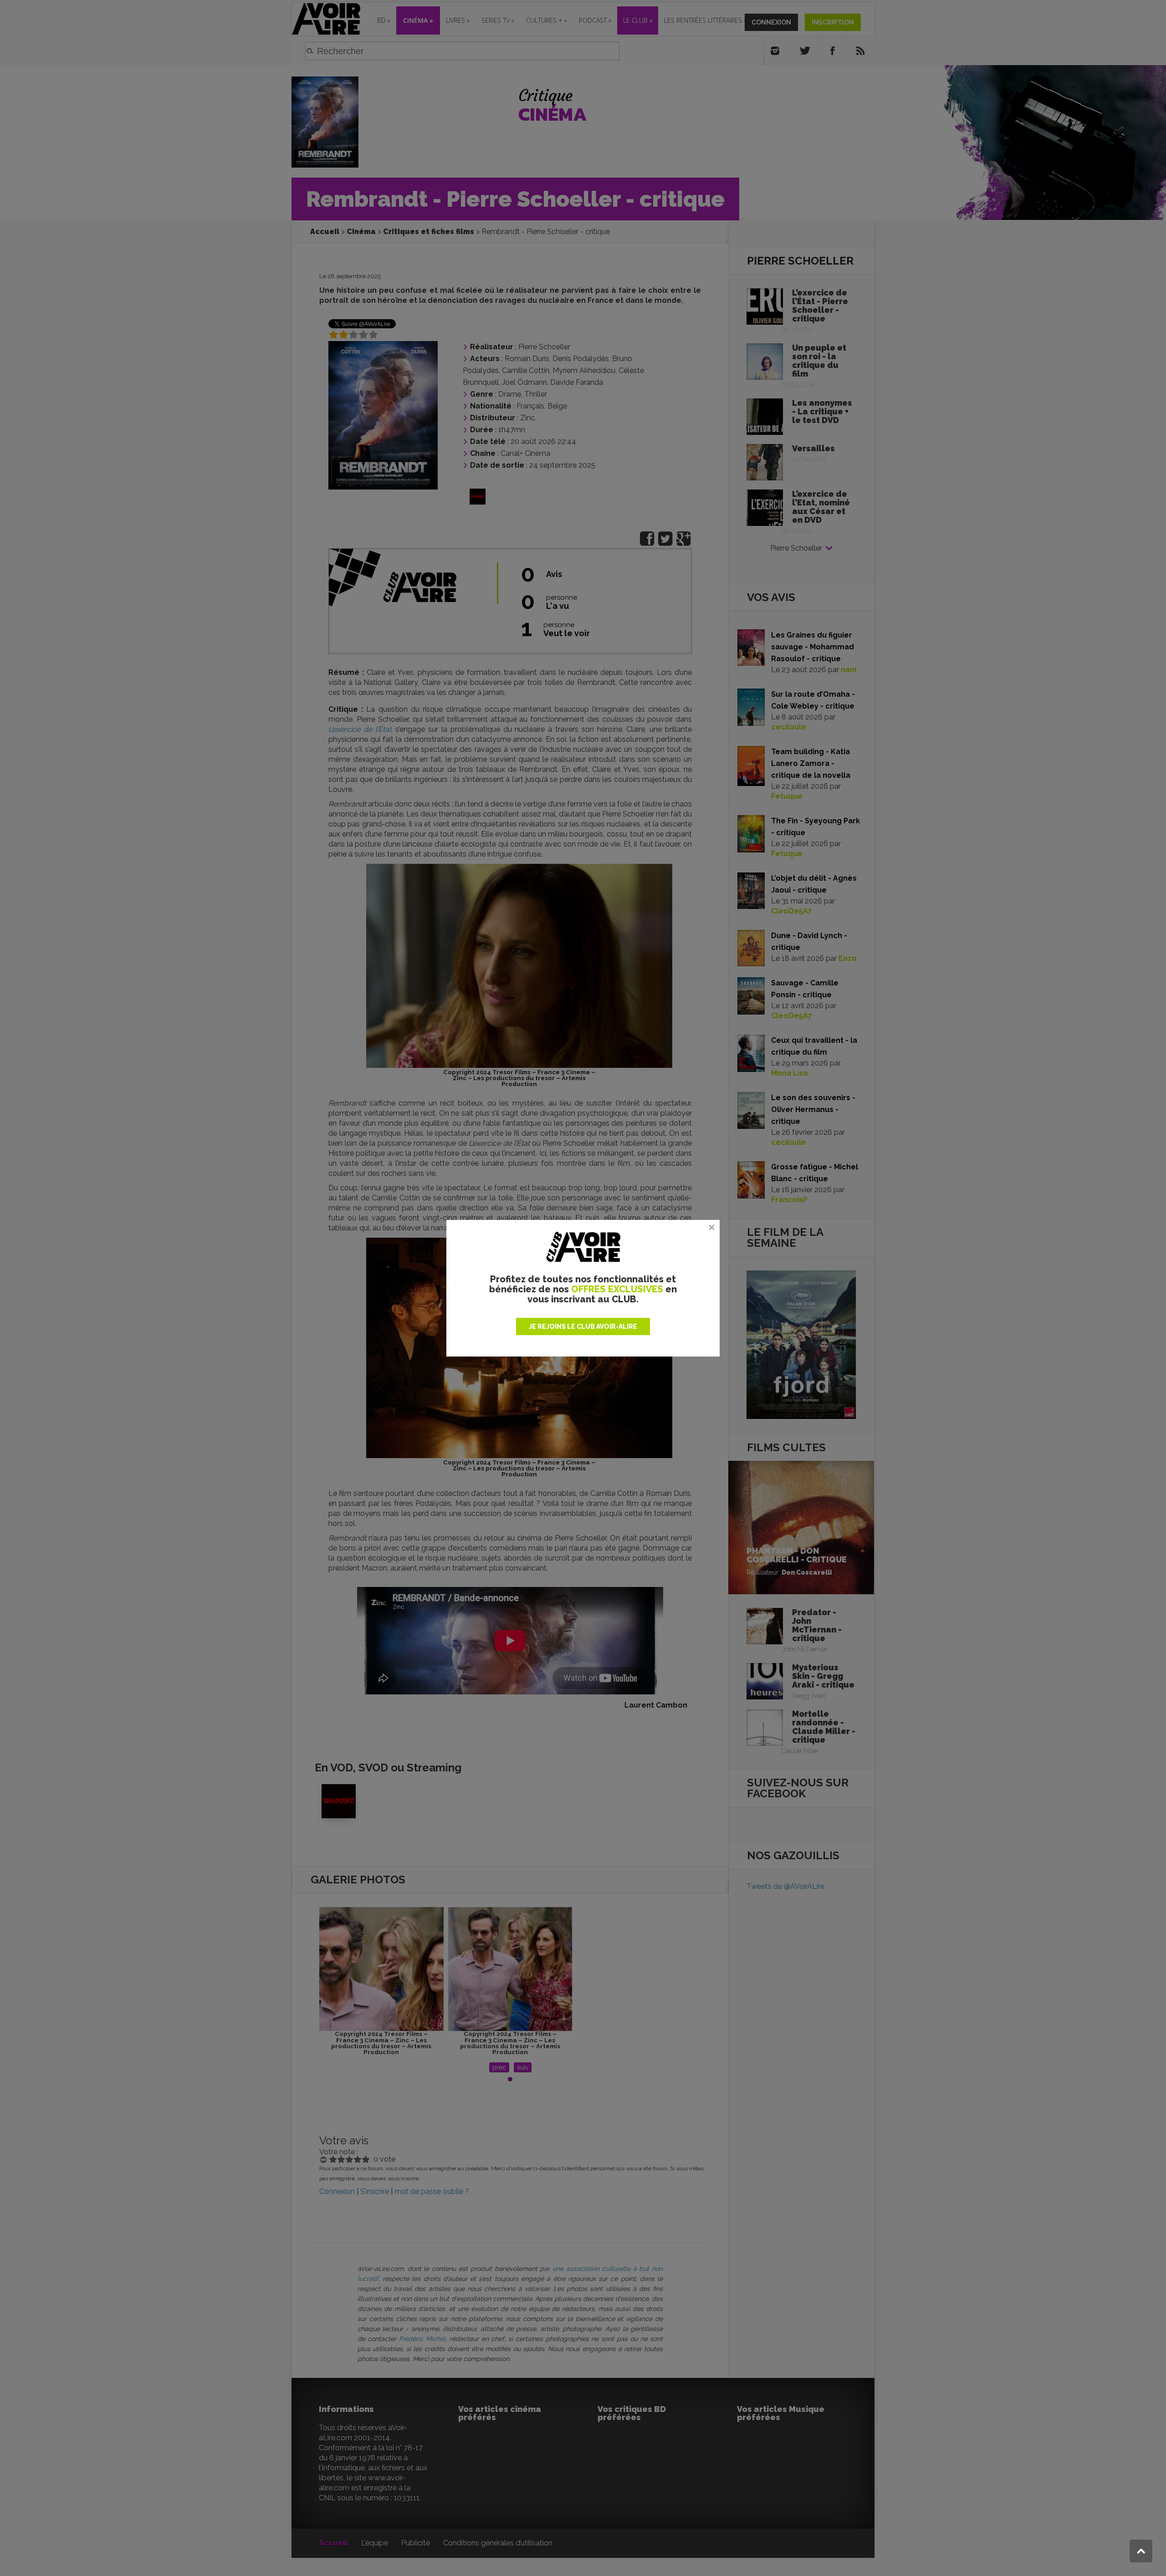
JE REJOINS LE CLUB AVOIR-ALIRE (583, 1326)
